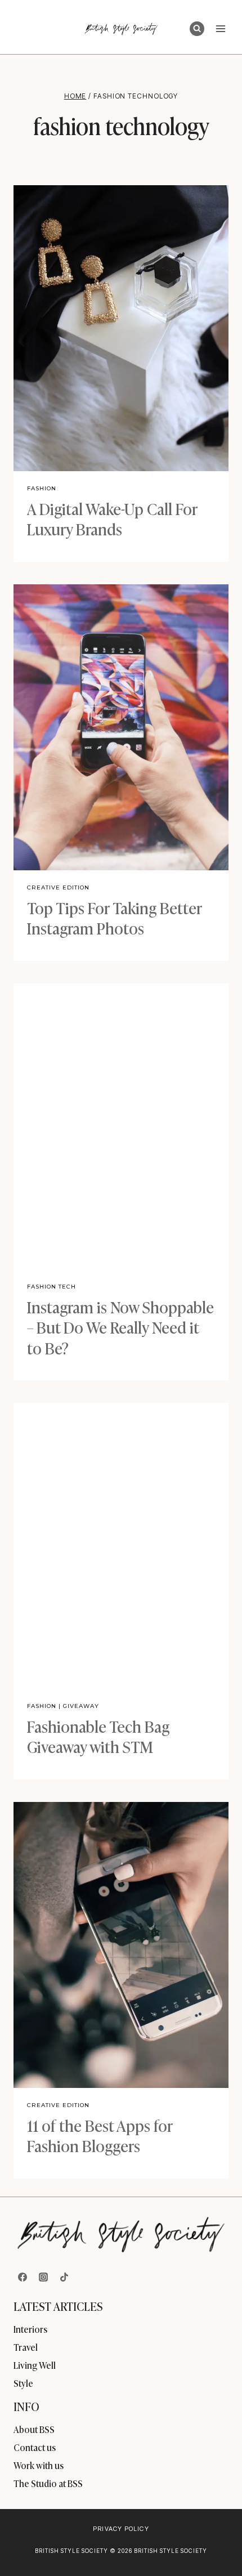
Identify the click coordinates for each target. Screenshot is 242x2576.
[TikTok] (64, 2277)
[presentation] (121, 328)
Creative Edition (58, 887)
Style (23, 2383)
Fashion (42, 488)
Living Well (35, 2365)
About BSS (34, 2429)
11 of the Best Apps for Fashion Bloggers (100, 2135)
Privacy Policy (121, 2529)
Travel (26, 2347)
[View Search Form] (197, 29)
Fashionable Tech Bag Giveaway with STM (98, 1736)
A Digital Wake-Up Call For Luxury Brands (112, 518)
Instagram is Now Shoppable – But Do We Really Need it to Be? (120, 1327)
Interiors (30, 2329)
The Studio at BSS (48, 2483)
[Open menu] (220, 28)
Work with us (39, 2465)
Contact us (35, 2447)
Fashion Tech (51, 1287)
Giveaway (81, 1706)
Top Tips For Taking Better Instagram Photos (115, 917)
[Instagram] (43, 2277)
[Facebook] (23, 2277)
